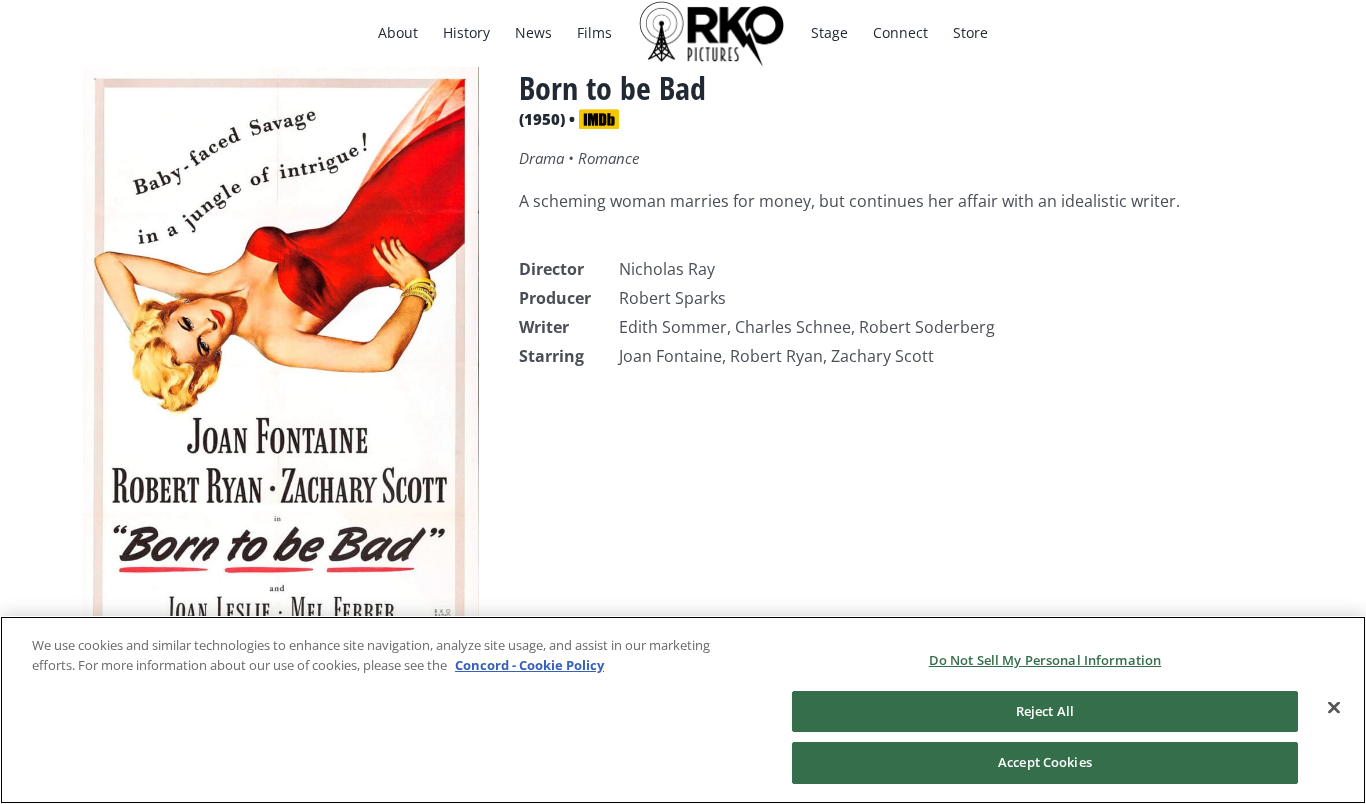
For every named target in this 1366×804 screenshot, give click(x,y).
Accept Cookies (1045, 762)
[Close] (1334, 708)
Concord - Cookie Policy (529, 665)
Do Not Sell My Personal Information (1045, 660)
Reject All (1045, 711)
